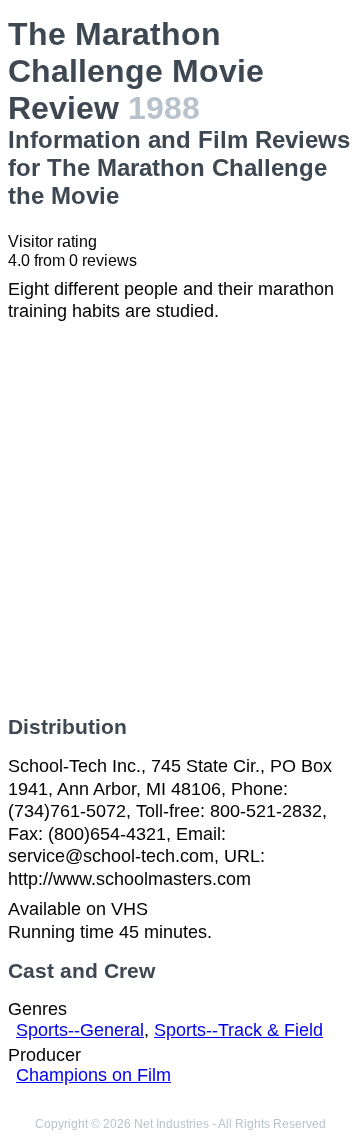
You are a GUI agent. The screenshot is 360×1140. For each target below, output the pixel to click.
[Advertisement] (180, 519)
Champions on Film (93, 1075)
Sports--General (80, 1030)
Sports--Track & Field (238, 1030)
